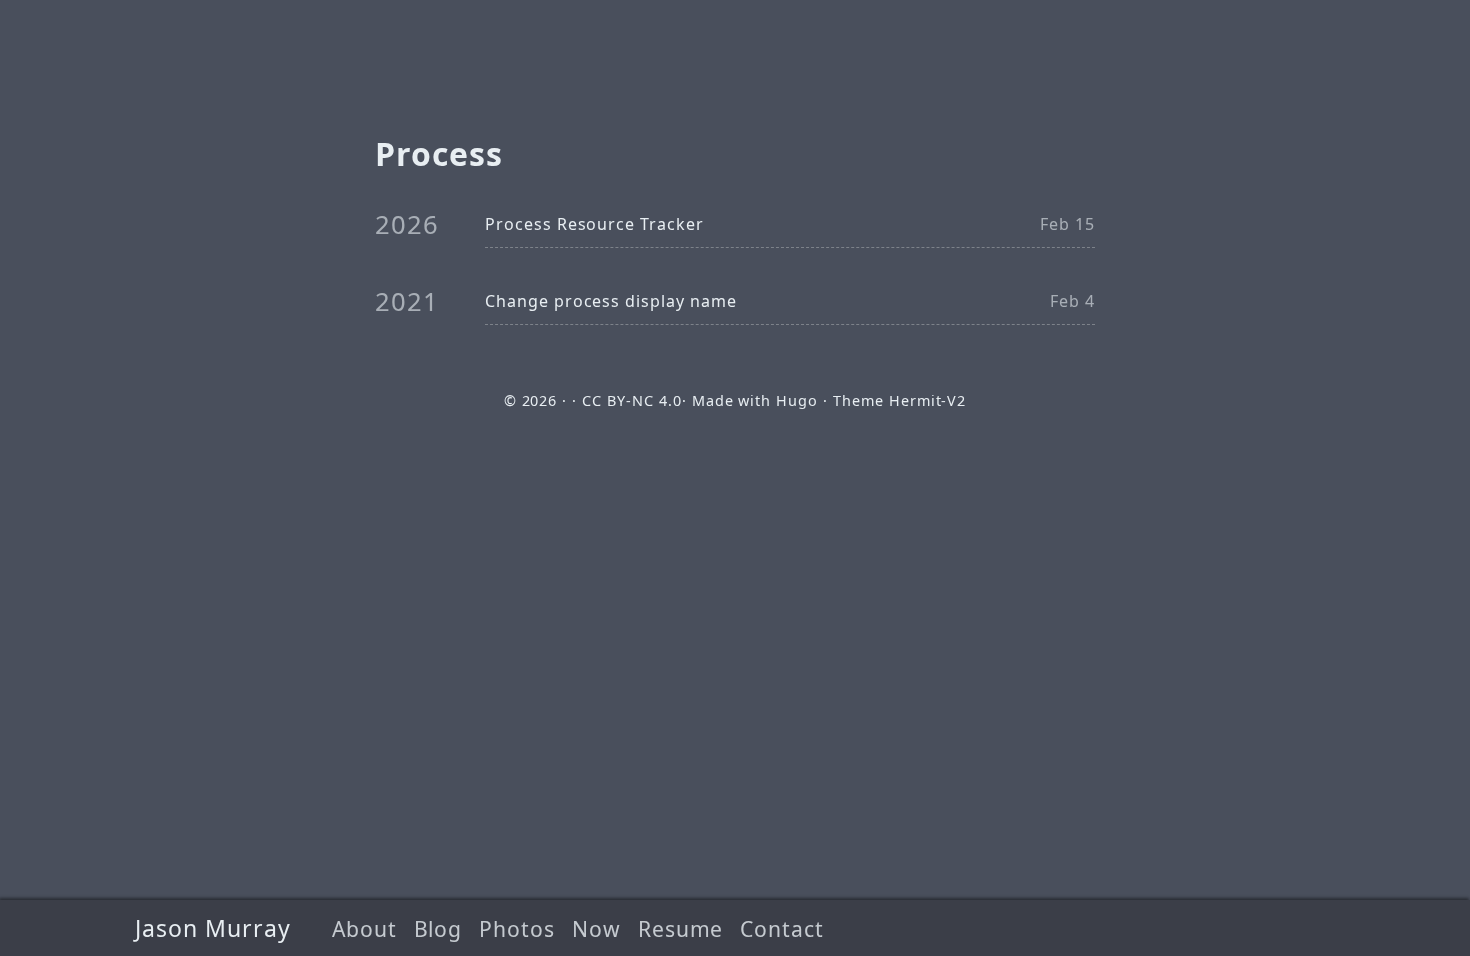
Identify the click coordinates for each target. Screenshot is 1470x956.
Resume (681, 928)
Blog (438, 928)
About (364, 928)
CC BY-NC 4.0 (632, 400)
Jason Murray (213, 928)
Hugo (797, 400)
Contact (782, 928)
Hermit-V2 (928, 400)
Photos (517, 928)
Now (596, 928)
